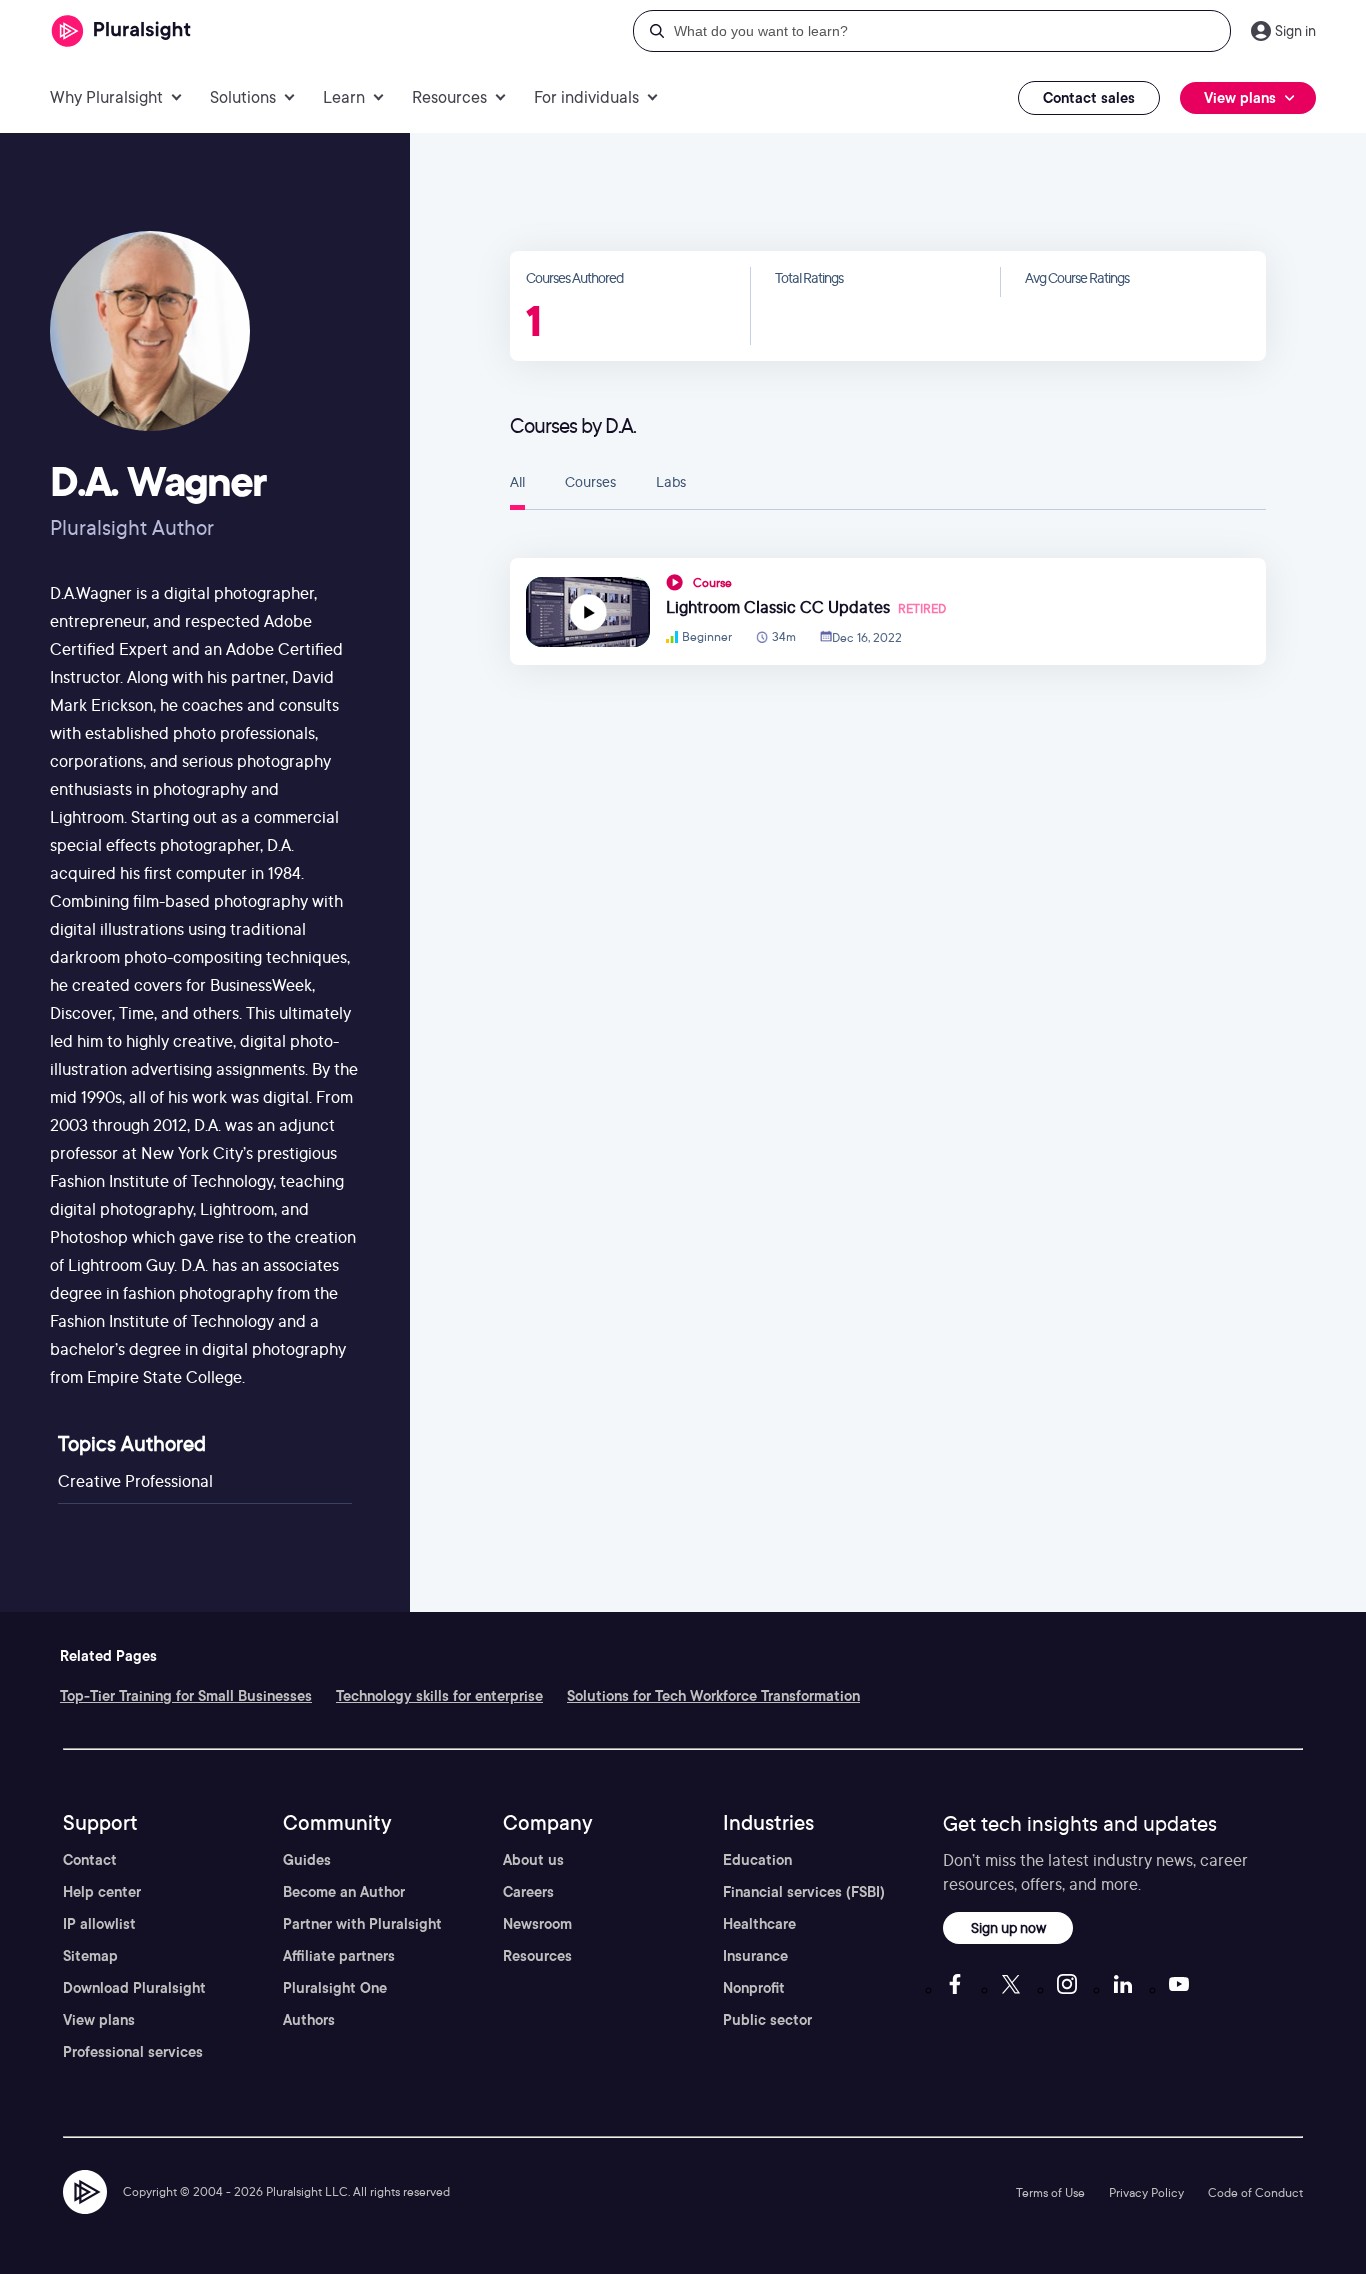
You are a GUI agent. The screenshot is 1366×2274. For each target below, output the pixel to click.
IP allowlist (99, 1924)
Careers (528, 1892)
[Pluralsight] (121, 31)
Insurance (755, 1956)
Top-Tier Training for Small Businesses (186, 1696)
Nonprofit (754, 1988)
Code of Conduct (1255, 2192)
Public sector (767, 2020)
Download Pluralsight (134, 1988)
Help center (102, 1892)
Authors (309, 2020)
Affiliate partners (339, 1956)
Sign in (1295, 31)
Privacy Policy (1146, 2192)
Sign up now (1008, 1927)
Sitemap (90, 1956)
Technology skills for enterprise (439, 1696)
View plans (99, 2020)
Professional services (133, 2052)
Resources (537, 1956)
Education (757, 1860)
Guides (307, 1860)
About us (533, 1860)
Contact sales (1089, 98)
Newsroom (537, 1924)
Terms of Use (1050, 2192)
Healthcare (759, 1924)
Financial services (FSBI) (804, 1892)
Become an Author (344, 1892)
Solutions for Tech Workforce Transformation (713, 1696)
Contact (90, 1860)
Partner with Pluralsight (362, 1924)
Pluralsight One (335, 1988)
